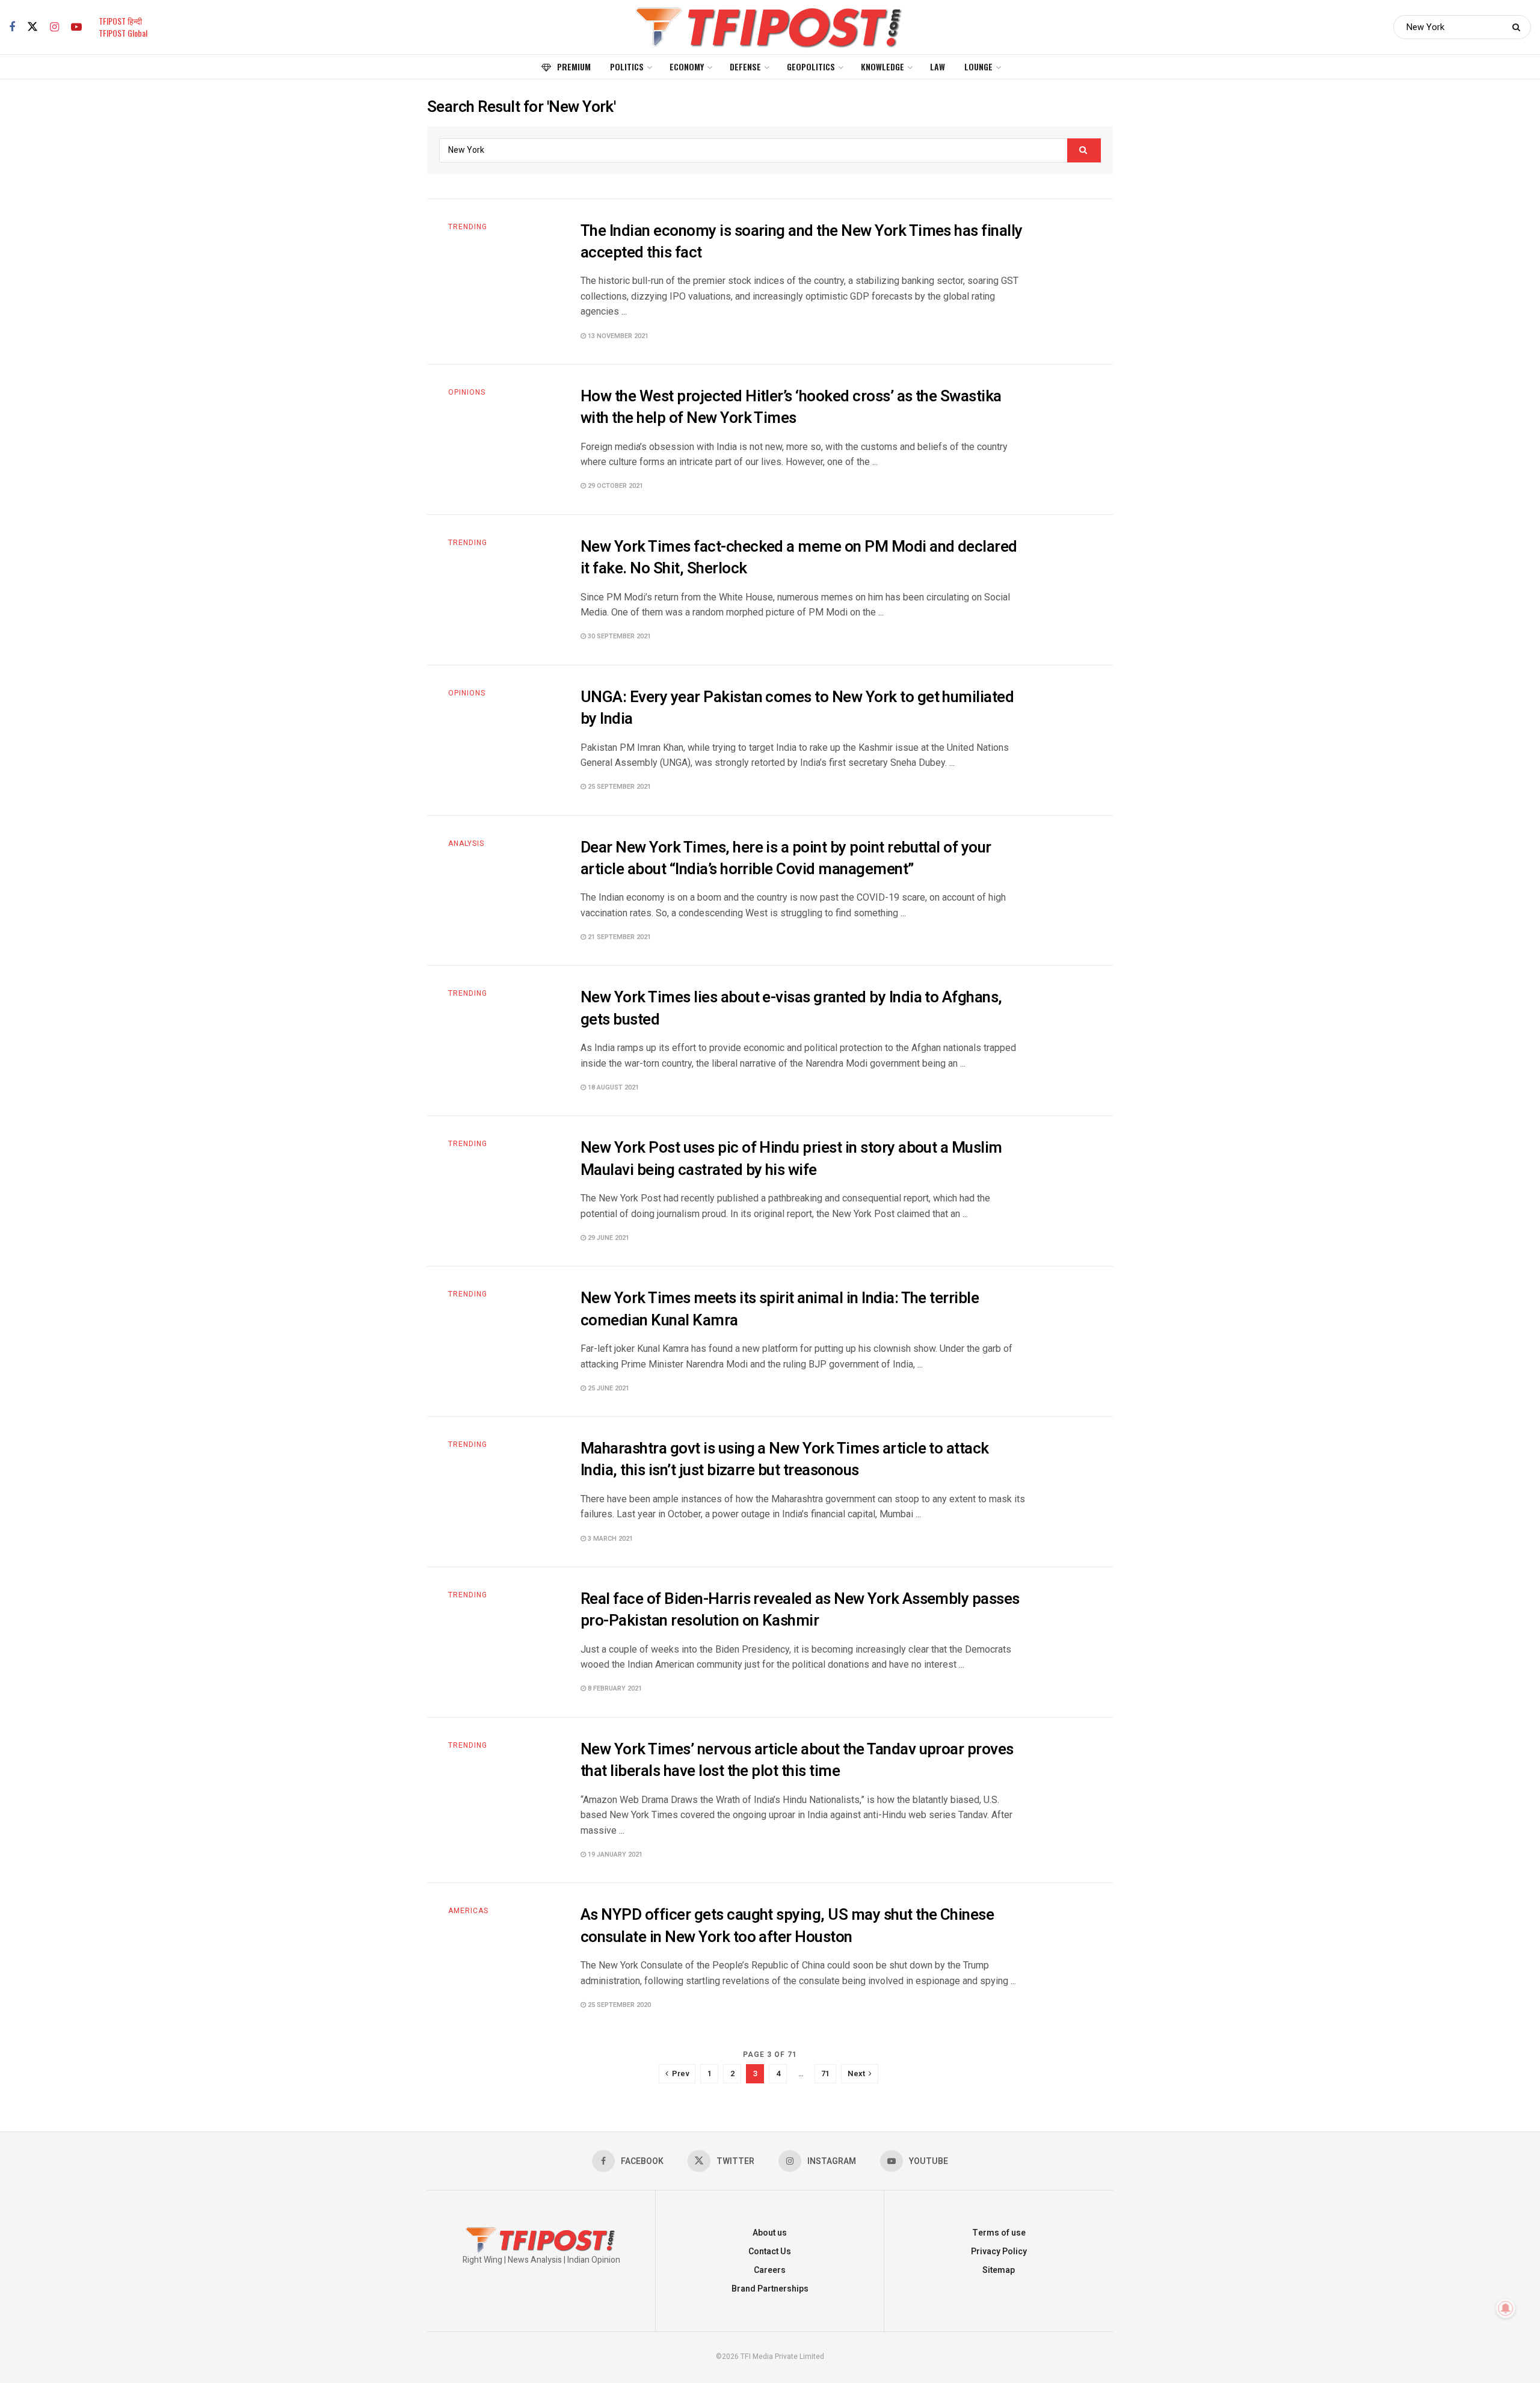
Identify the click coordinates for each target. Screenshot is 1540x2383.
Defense (745, 66)
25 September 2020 (618, 2005)
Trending (468, 227)
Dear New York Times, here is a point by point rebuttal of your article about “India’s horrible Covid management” (786, 859)
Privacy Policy (999, 2252)
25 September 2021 (618, 787)
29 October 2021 (614, 486)
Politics (627, 66)
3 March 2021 (609, 1539)
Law (938, 66)
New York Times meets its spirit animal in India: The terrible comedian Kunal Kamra (780, 1309)
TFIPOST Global (123, 33)
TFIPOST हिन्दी (120, 21)
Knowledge (882, 66)
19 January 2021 (614, 1854)
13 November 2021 (617, 336)
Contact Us (770, 2252)
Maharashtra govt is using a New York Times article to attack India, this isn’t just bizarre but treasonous (785, 1460)
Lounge (978, 66)
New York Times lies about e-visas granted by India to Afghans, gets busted (791, 1008)
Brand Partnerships (770, 2289)
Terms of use (999, 2233)
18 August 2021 (612, 1087)
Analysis (466, 843)
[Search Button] (1519, 27)
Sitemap (999, 2270)
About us (770, 2233)
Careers (770, 2270)
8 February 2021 (614, 1688)
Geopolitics (811, 66)
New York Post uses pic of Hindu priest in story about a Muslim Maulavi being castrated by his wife (791, 1159)
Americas (468, 1911)
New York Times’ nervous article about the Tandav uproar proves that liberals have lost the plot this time (797, 1760)
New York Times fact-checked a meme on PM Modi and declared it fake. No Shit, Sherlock (799, 558)
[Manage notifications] (1506, 2308)
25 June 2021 (608, 1388)
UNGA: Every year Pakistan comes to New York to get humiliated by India (797, 708)
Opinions (467, 392)
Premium (574, 66)
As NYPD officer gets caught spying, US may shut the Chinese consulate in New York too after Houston (787, 1926)
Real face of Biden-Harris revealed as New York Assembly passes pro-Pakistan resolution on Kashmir (800, 1610)
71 (825, 2073)
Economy (687, 66)
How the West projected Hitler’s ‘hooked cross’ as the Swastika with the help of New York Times (791, 407)
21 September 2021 (618, 937)
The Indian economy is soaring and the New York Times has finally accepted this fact (802, 242)
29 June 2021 (608, 1238)
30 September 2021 (618, 636)
